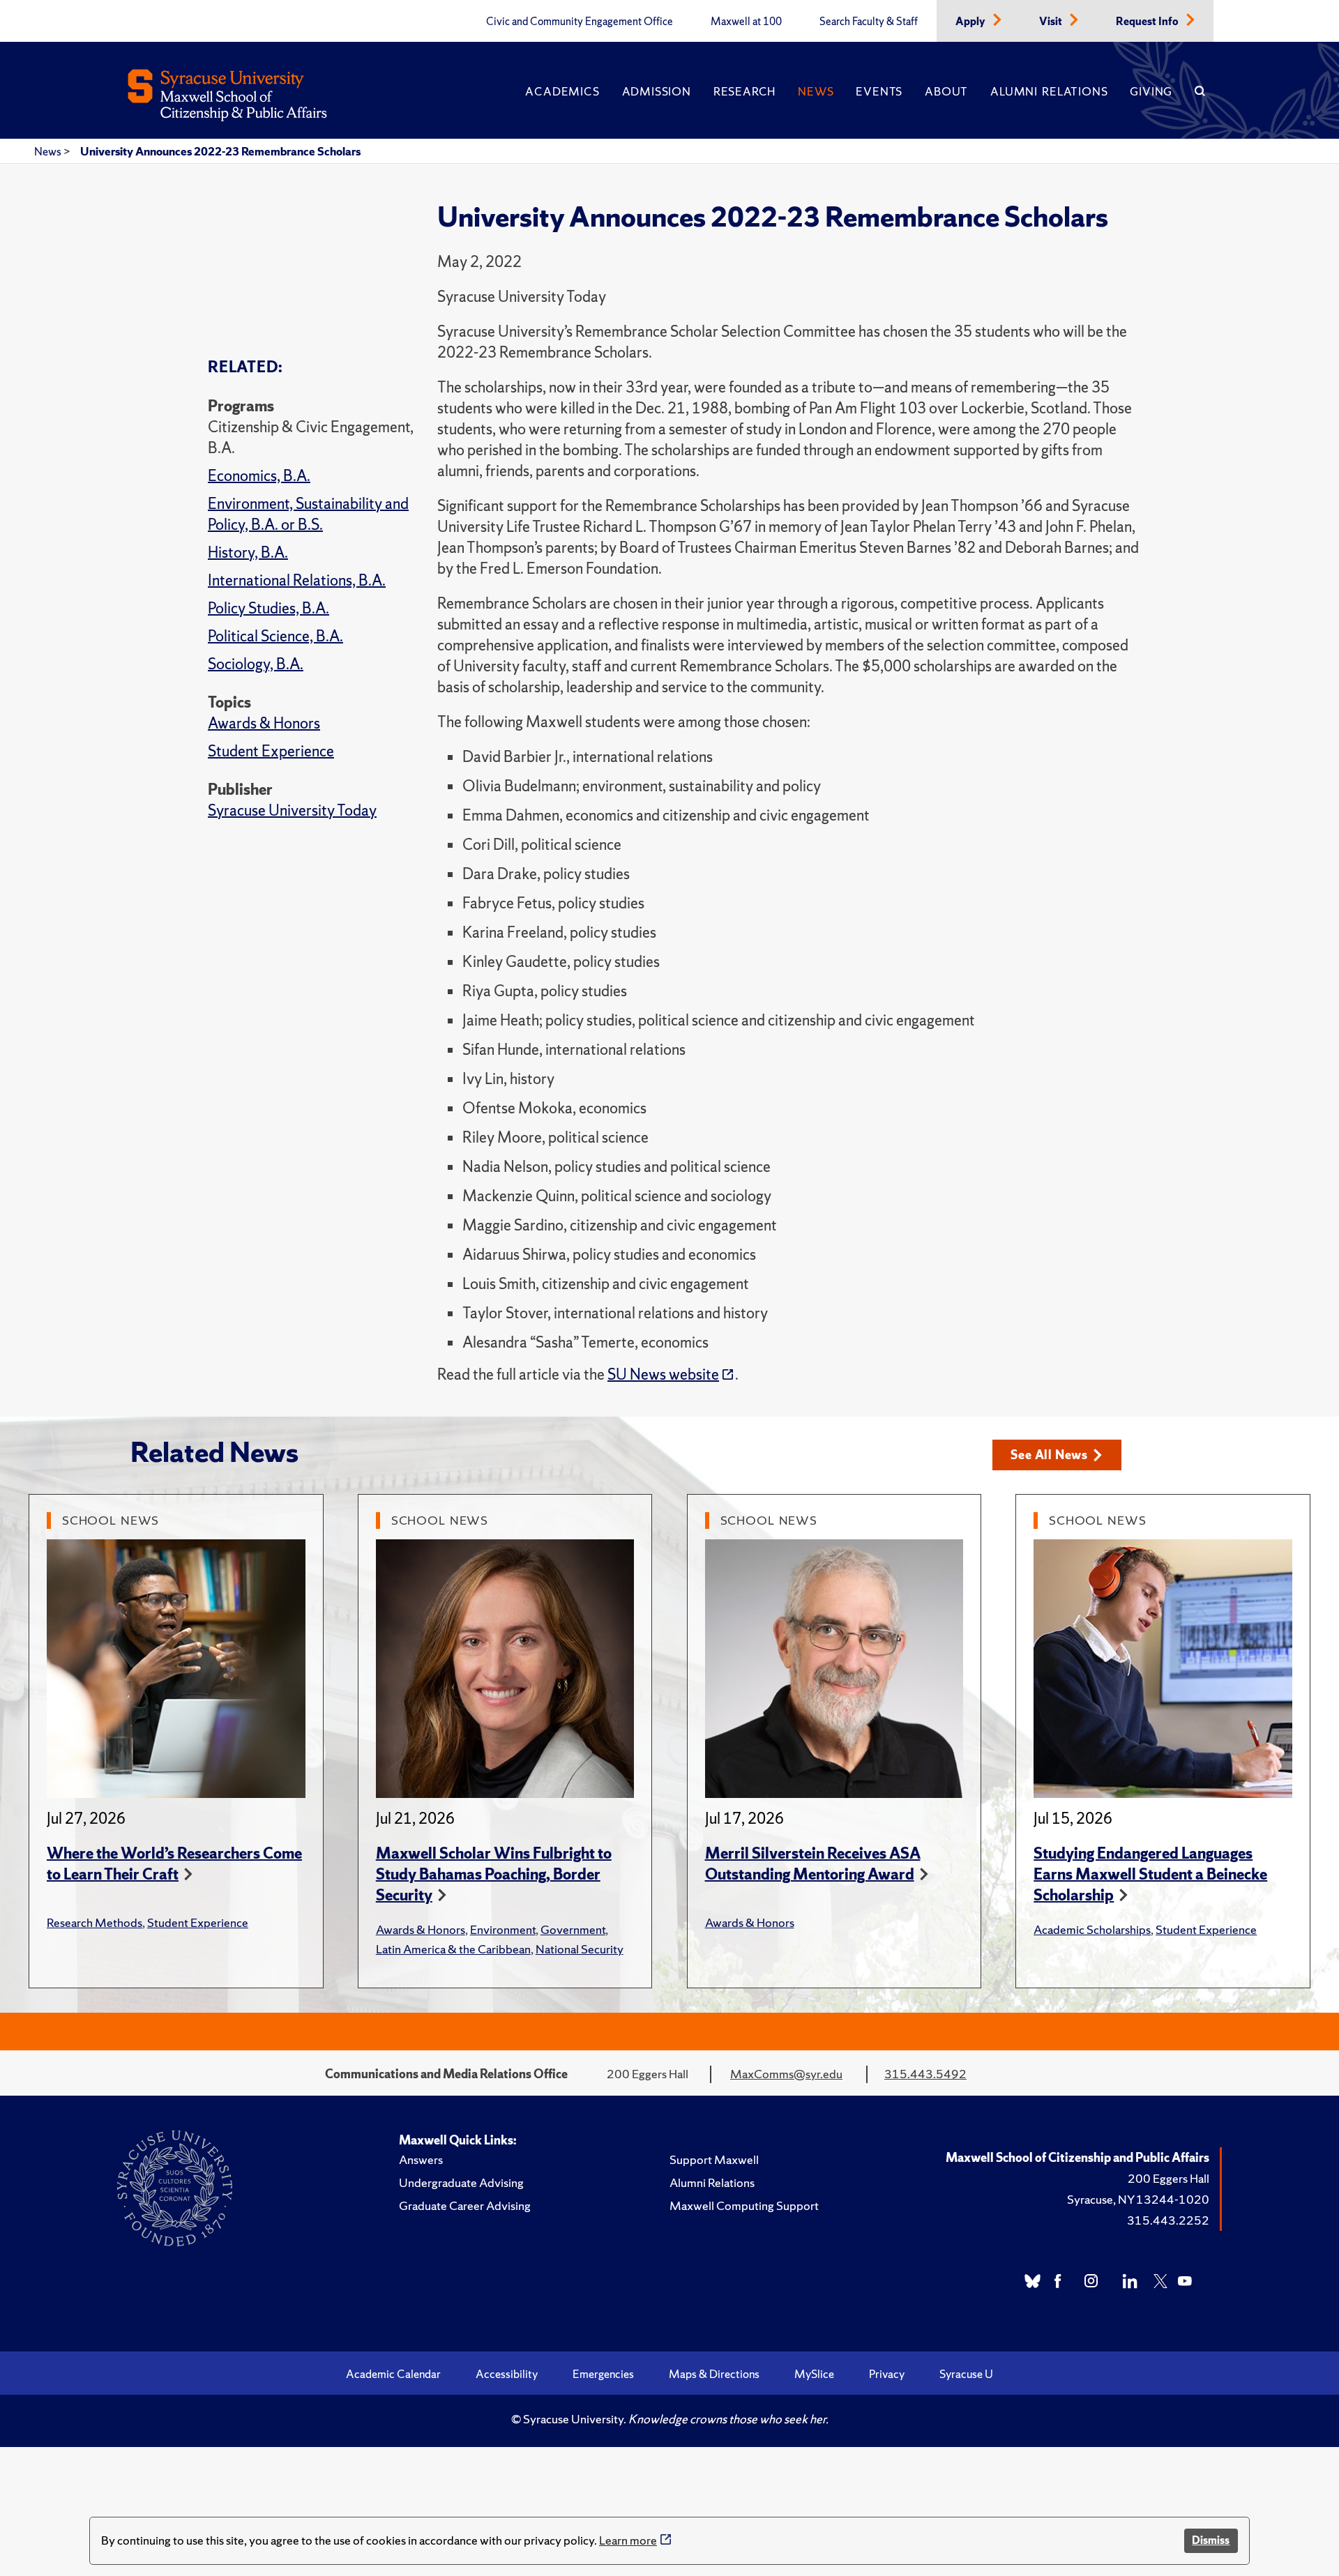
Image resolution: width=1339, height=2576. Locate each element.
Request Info (1148, 22)
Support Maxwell (714, 2159)
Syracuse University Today (292, 810)
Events (879, 91)
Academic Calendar (393, 2374)
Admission (657, 91)
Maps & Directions (714, 2374)
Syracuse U (966, 2374)
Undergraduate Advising (461, 2182)
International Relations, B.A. (297, 580)
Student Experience (271, 751)
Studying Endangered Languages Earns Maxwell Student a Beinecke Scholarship (1150, 1874)
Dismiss (1211, 2540)
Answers (421, 2159)
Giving (1151, 91)
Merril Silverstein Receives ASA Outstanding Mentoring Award (813, 1864)
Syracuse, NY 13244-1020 (1138, 2199)
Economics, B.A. (259, 476)
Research (744, 91)
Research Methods (94, 1922)
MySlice (814, 2374)
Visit (1052, 22)
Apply (971, 22)
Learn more (628, 2540)
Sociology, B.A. (256, 664)
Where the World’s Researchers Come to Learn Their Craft (174, 1864)
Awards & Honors (264, 723)
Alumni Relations (1049, 91)
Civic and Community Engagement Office (580, 22)
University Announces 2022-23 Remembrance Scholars (220, 151)
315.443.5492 (925, 2074)
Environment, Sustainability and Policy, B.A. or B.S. (308, 514)
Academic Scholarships (1092, 1929)
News (816, 91)
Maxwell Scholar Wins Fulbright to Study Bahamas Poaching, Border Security (494, 1874)
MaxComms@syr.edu (786, 2074)
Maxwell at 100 (746, 22)
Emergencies (603, 2374)
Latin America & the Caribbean (453, 1949)
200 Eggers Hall (1168, 2178)
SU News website (663, 1374)
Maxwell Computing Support (744, 2205)
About (946, 91)
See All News (1049, 1455)
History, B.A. (248, 552)
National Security (580, 1949)
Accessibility (507, 2374)
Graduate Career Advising (465, 2205)
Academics (562, 91)
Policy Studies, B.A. (268, 608)
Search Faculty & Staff (869, 22)
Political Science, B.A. (275, 636)
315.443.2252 (1168, 2220)
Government (573, 1929)
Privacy (887, 2374)
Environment (503, 1929)
